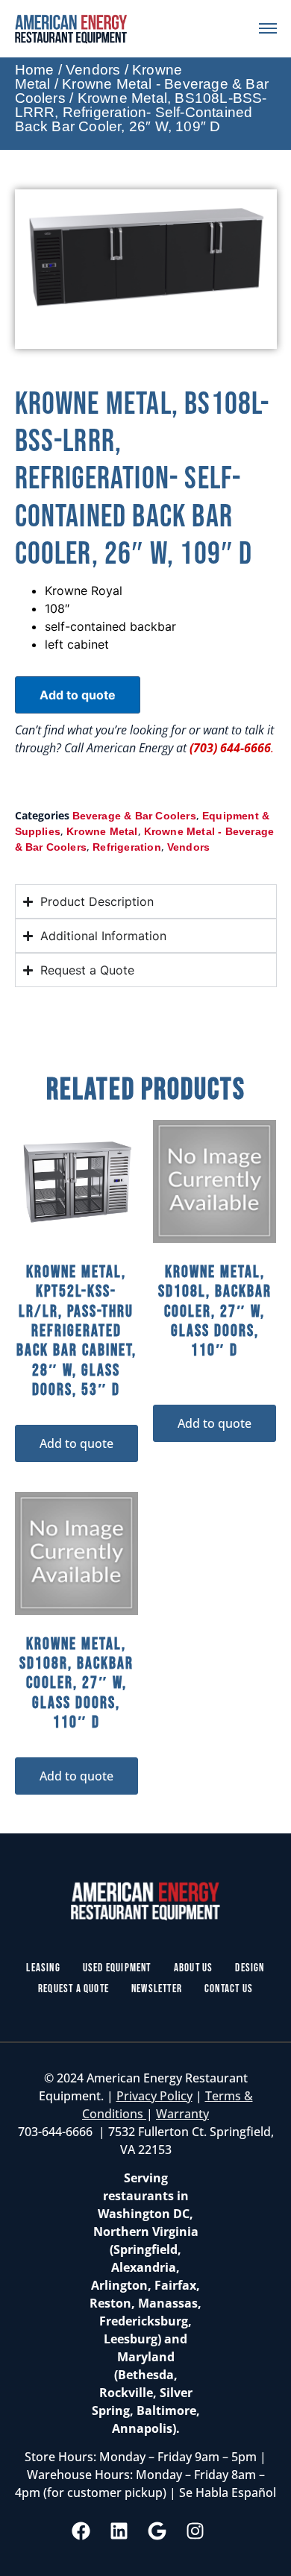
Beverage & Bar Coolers (134, 816)
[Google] (157, 2531)
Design (250, 1968)
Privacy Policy (154, 2096)
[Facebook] (81, 2531)
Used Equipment (117, 1968)
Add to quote (78, 695)
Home (35, 70)
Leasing (43, 1968)
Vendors (93, 70)
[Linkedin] (119, 2531)
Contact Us (229, 1989)
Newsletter (157, 1989)
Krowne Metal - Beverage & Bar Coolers (142, 91)
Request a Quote (73, 1989)
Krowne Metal (102, 831)
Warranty (182, 2114)
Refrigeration (127, 847)
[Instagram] (195, 2531)
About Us (194, 1968)
